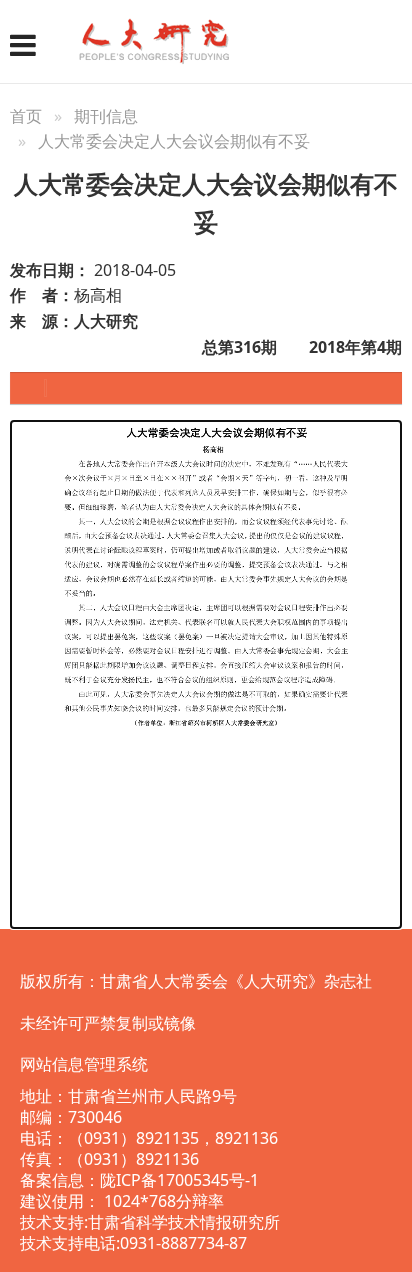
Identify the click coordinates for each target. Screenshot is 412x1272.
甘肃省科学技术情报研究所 (184, 1222)
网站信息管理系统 (84, 1064)
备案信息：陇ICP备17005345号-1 (139, 1180)
